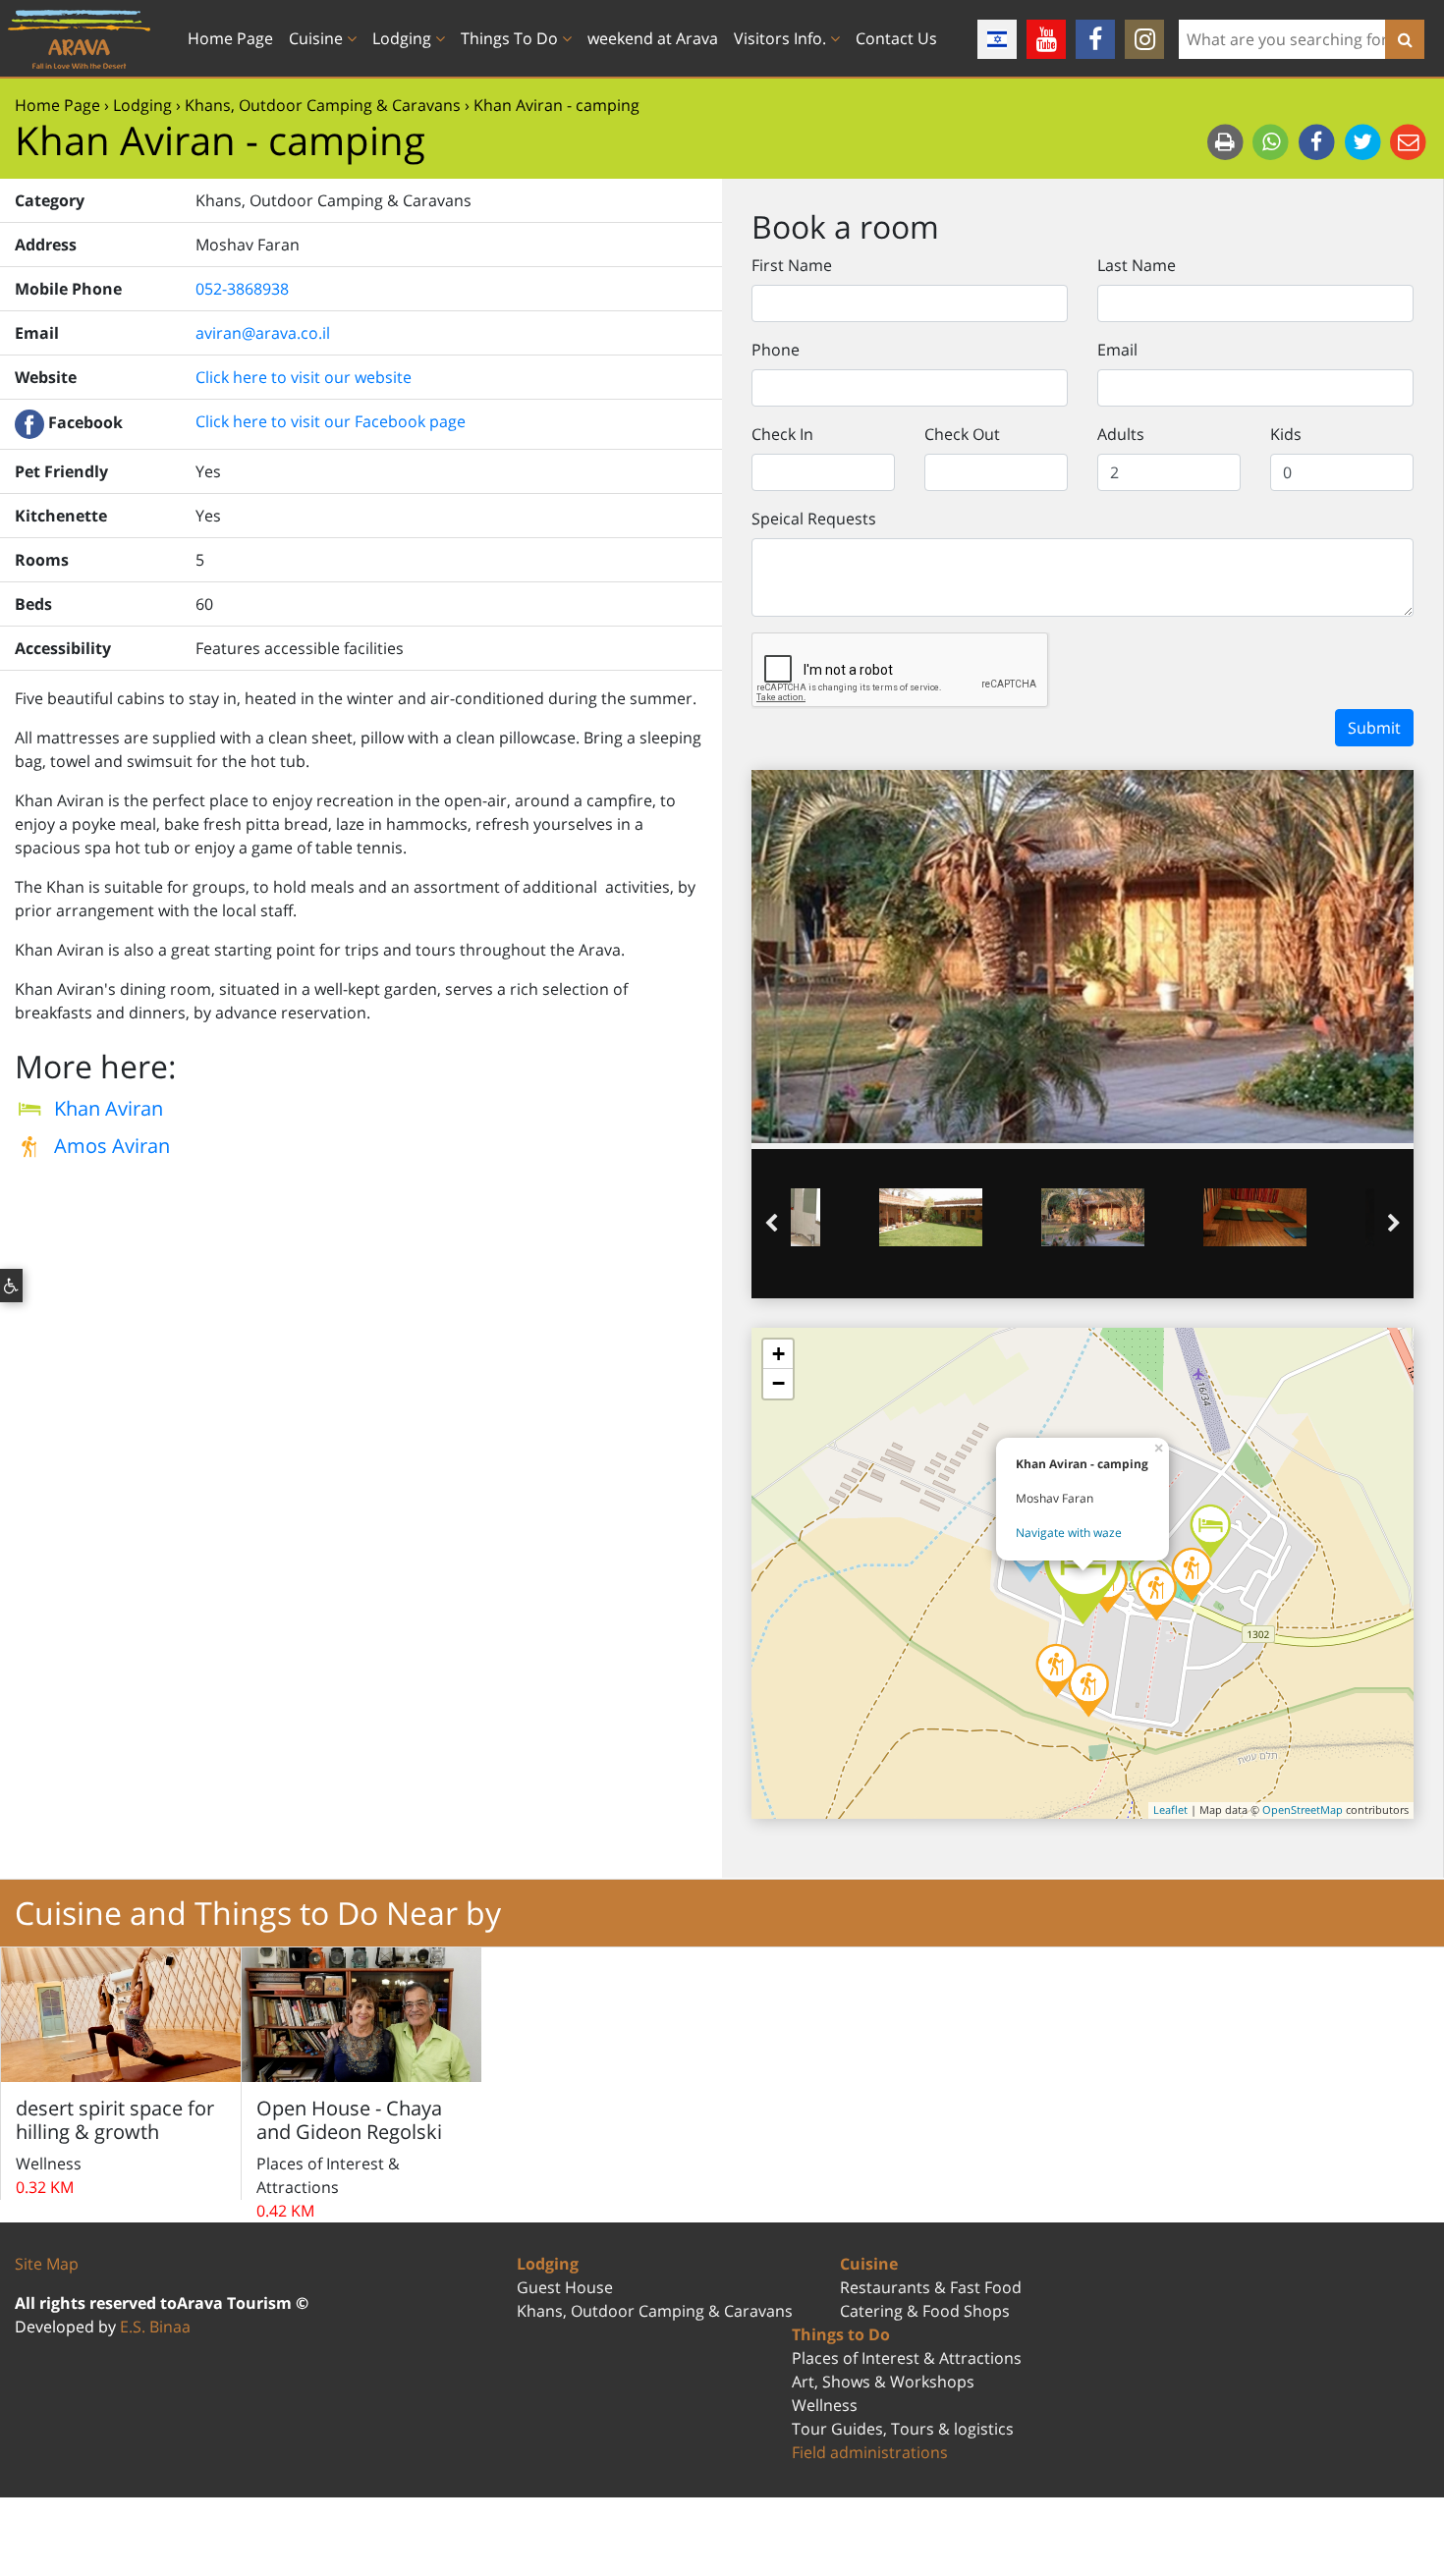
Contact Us (896, 38)
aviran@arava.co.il (263, 333)
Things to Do (841, 2334)
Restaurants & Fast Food (931, 2287)
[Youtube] (1046, 39)
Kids (1286, 434)
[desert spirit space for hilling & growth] (1156, 1594)
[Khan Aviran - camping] (1083, 1573)
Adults (1121, 434)
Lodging (404, 38)
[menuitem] (238, 38)
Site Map (47, 2264)
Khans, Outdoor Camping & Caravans (655, 2311)
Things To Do (511, 38)
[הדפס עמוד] (1227, 141)
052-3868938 (242, 289)
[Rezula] (1210, 1531)
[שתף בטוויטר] (1365, 141)
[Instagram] (1144, 39)
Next (1394, 1224)
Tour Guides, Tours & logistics (903, 2429)
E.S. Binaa (155, 2327)
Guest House (565, 2287)
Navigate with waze (1069, 1533)
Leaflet (1170, 1809)
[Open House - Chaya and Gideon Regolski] (1056, 1671)
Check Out (962, 434)
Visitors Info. (782, 38)
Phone (776, 350)
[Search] (1405, 39)
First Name (792, 265)
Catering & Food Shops (925, 2311)
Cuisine (318, 38)
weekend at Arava (653, 38)
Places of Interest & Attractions (907, 2358)
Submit (1374, 728)
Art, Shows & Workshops (883, 2382)
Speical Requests (814, 519)
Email (1117, 350)
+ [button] (778, 1354)
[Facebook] (1095, 39)
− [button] (778, 1383)
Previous (771, 1224)
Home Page (230, 38)
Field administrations (870, 2452)
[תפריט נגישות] (11, 1286)
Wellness (825, 2405)
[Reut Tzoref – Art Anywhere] (1192, 1574)
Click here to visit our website (304, 377)
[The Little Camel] (1088, 1690)
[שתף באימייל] (1408, 141)
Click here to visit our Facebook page (331, 421)
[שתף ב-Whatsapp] (1273, 141)
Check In (782, 434)
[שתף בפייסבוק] (1319, 141)
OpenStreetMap (1303, 1809)
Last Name (1137, 265)
